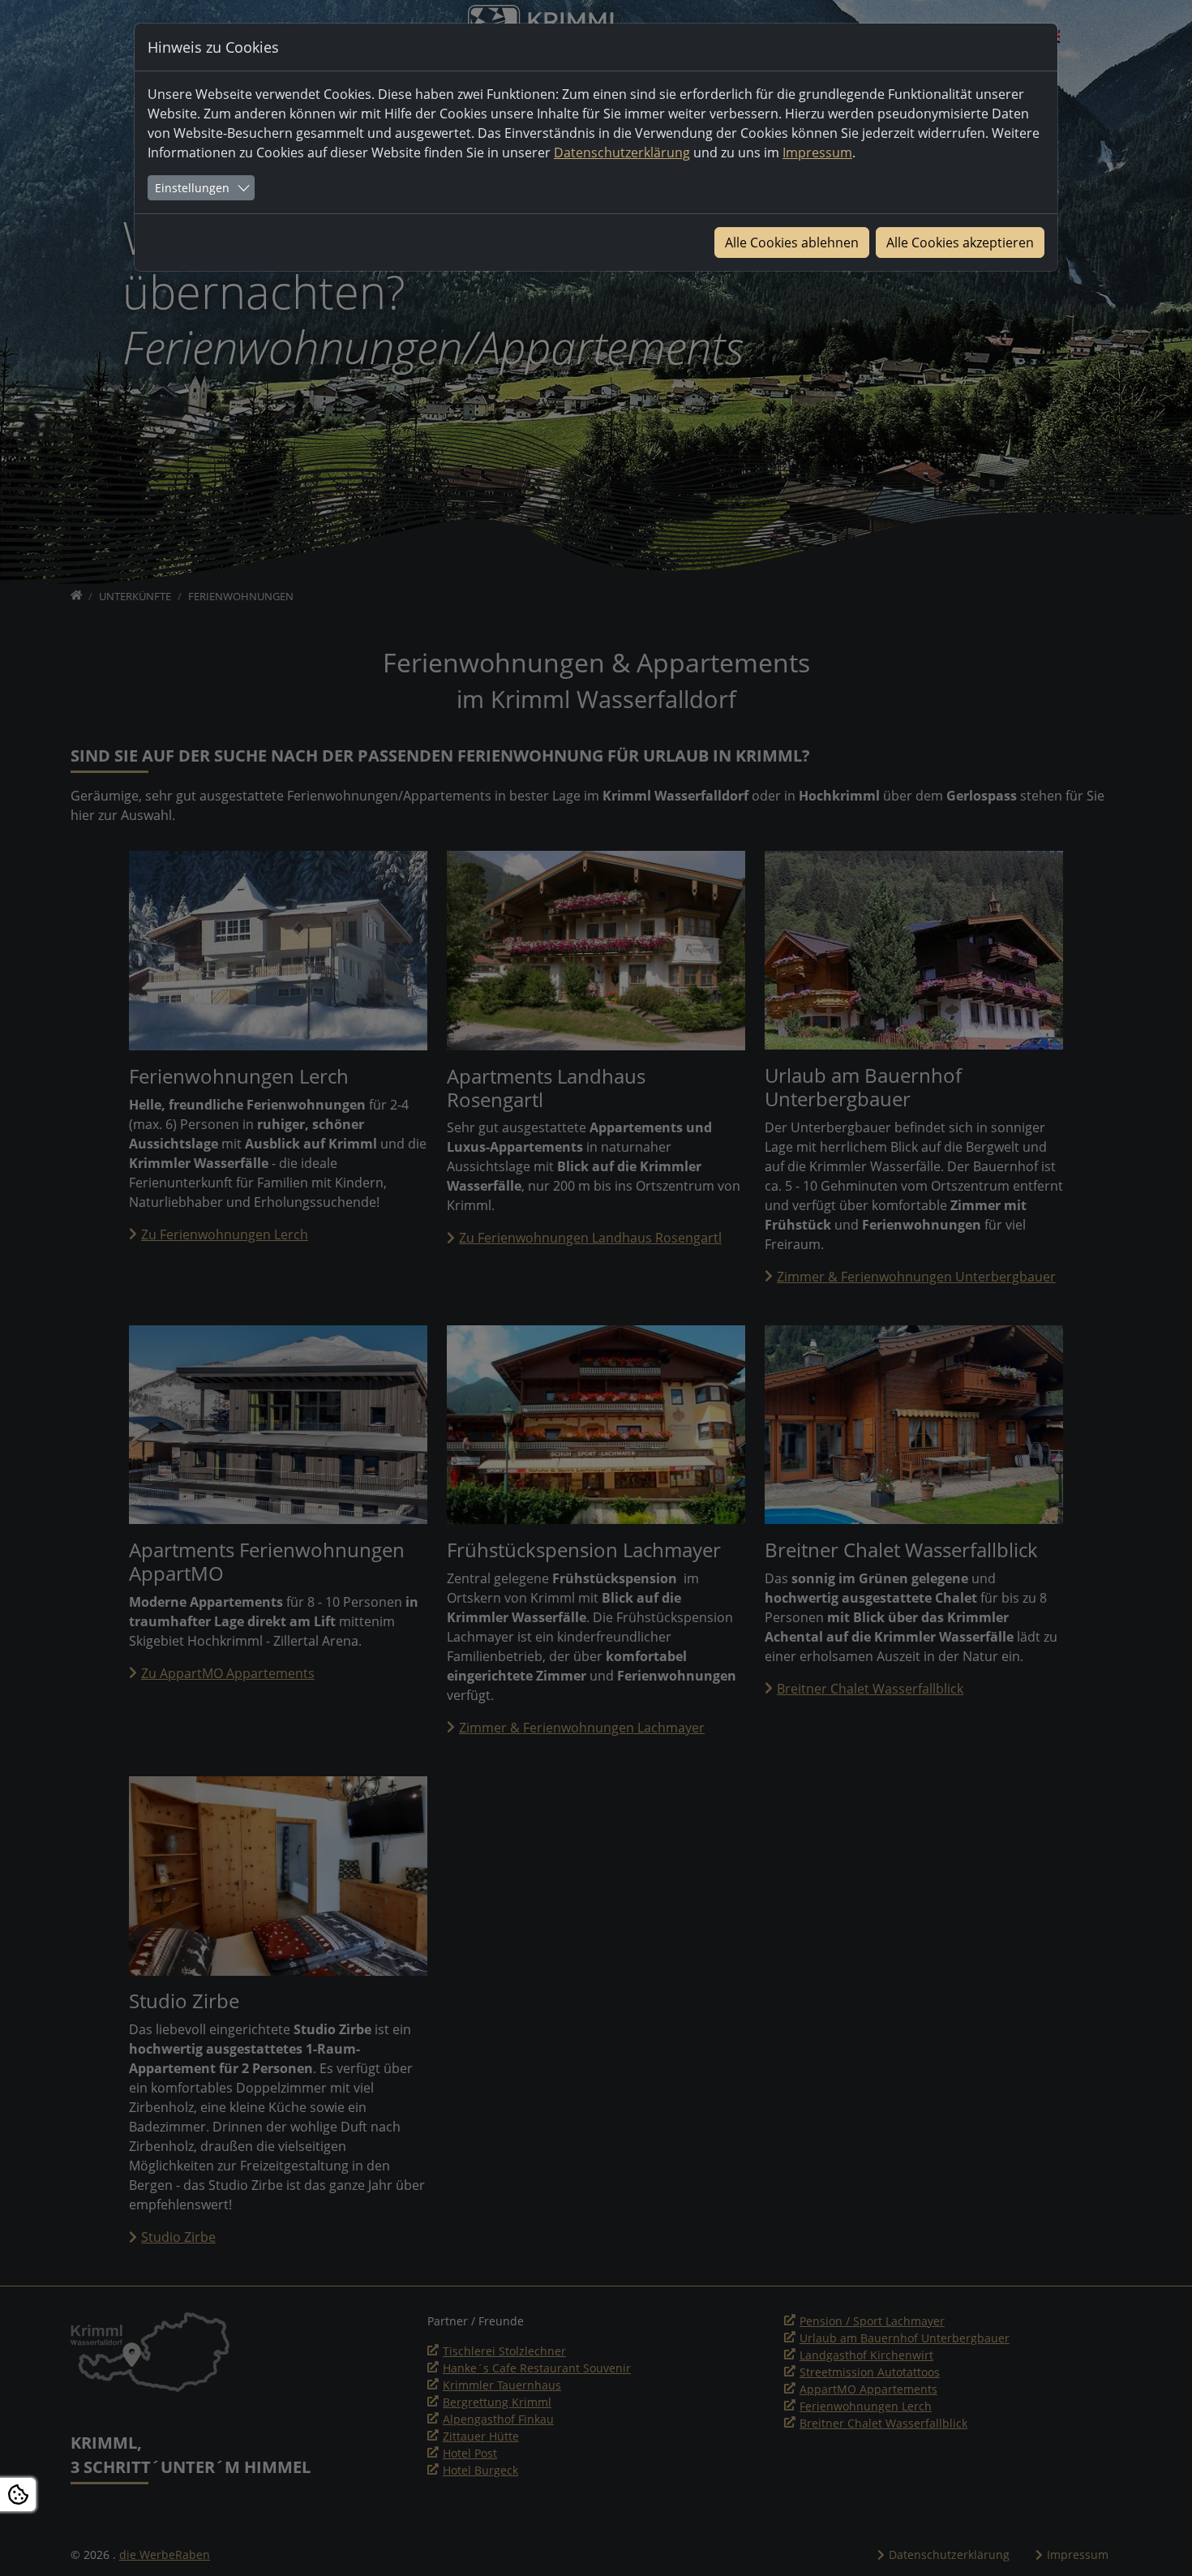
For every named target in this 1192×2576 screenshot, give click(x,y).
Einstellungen (192, 188)
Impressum (817, 152)
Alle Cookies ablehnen (792, 243)
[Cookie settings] (18, 2494)
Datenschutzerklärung (622, 152)
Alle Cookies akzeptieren (960, 243)
